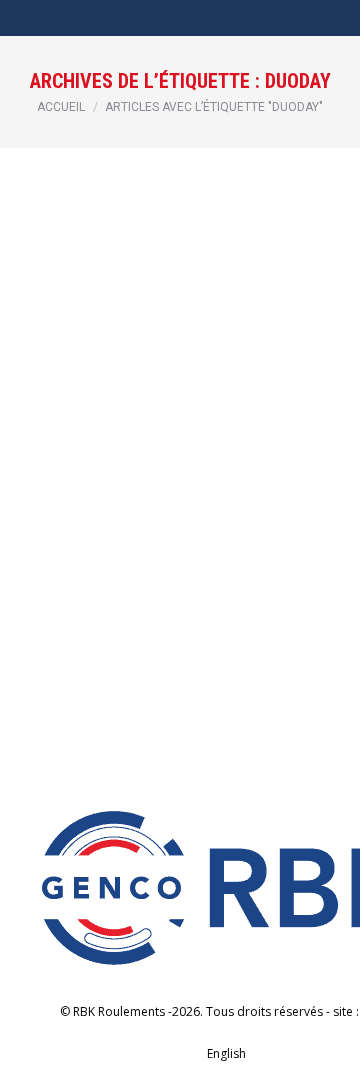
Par (144, 437)
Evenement (76, 437)
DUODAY (83, 408)
